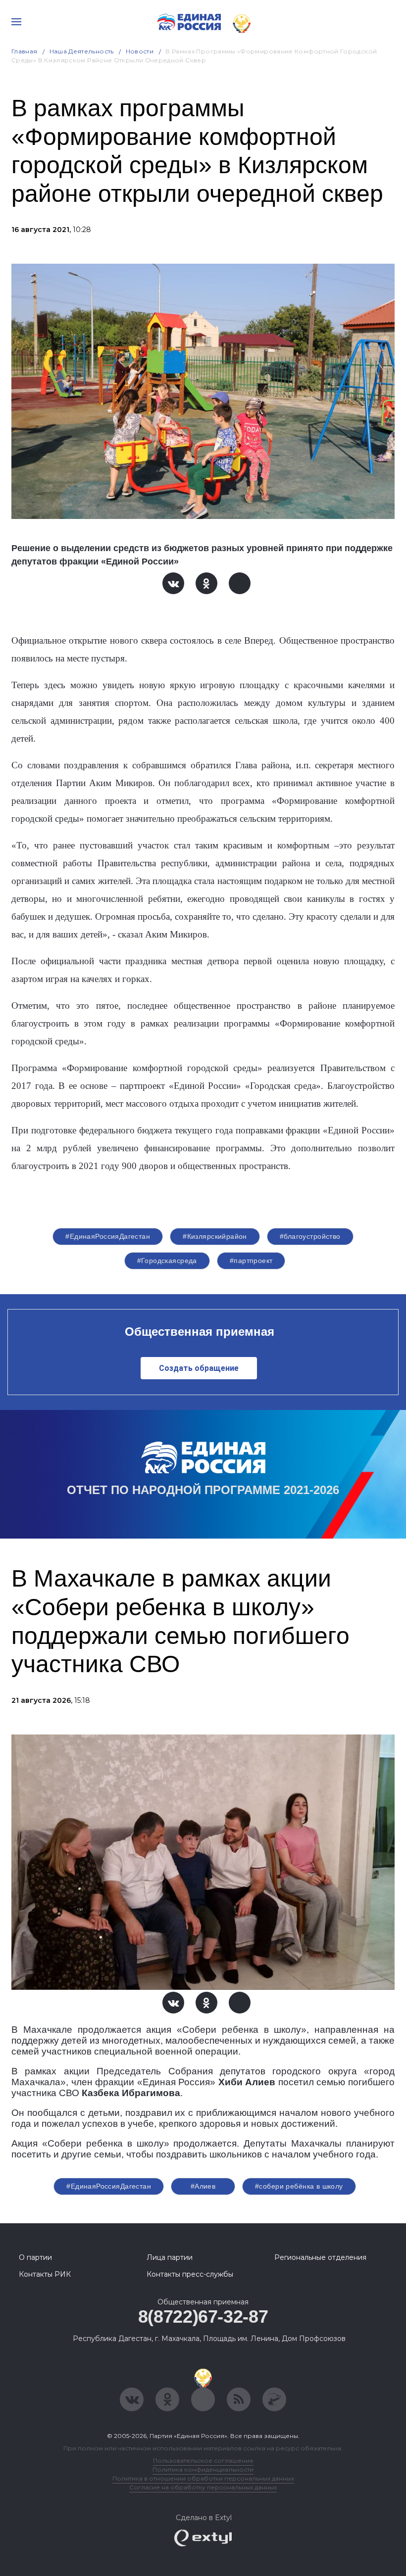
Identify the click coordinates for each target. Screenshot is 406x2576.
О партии (35, 2257)
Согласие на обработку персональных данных (203, 2487)
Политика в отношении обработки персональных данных (203, 2478)
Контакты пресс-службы (190, 2274)
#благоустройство (310, 1236)
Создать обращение (199, 1368)
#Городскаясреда (167, 1261)
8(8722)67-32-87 (203, 2317)
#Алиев (203, 2186)
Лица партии (170, 2257)
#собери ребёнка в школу (299, 2186)
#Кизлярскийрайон (215, 1236)
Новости (140, 51)
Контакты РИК (45, 2274)
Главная (25, 51)
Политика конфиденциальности (203, 2469)
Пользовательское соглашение (203, 2460)
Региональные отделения (320, 2257)
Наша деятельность (82, 51)
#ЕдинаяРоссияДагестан (108, 1236)
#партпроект (251, 1261)
